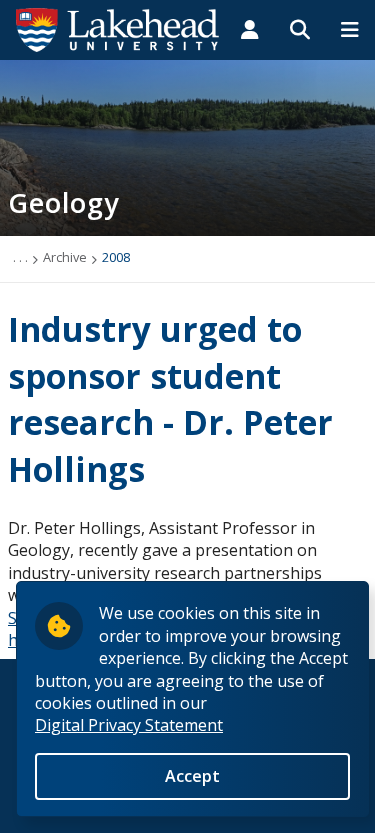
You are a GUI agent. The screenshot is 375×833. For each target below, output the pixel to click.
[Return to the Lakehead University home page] (118, 28)
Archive (65, 257)
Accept (192, 776)
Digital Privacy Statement (129, 725)
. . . (20, 257)
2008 (116, 257)
